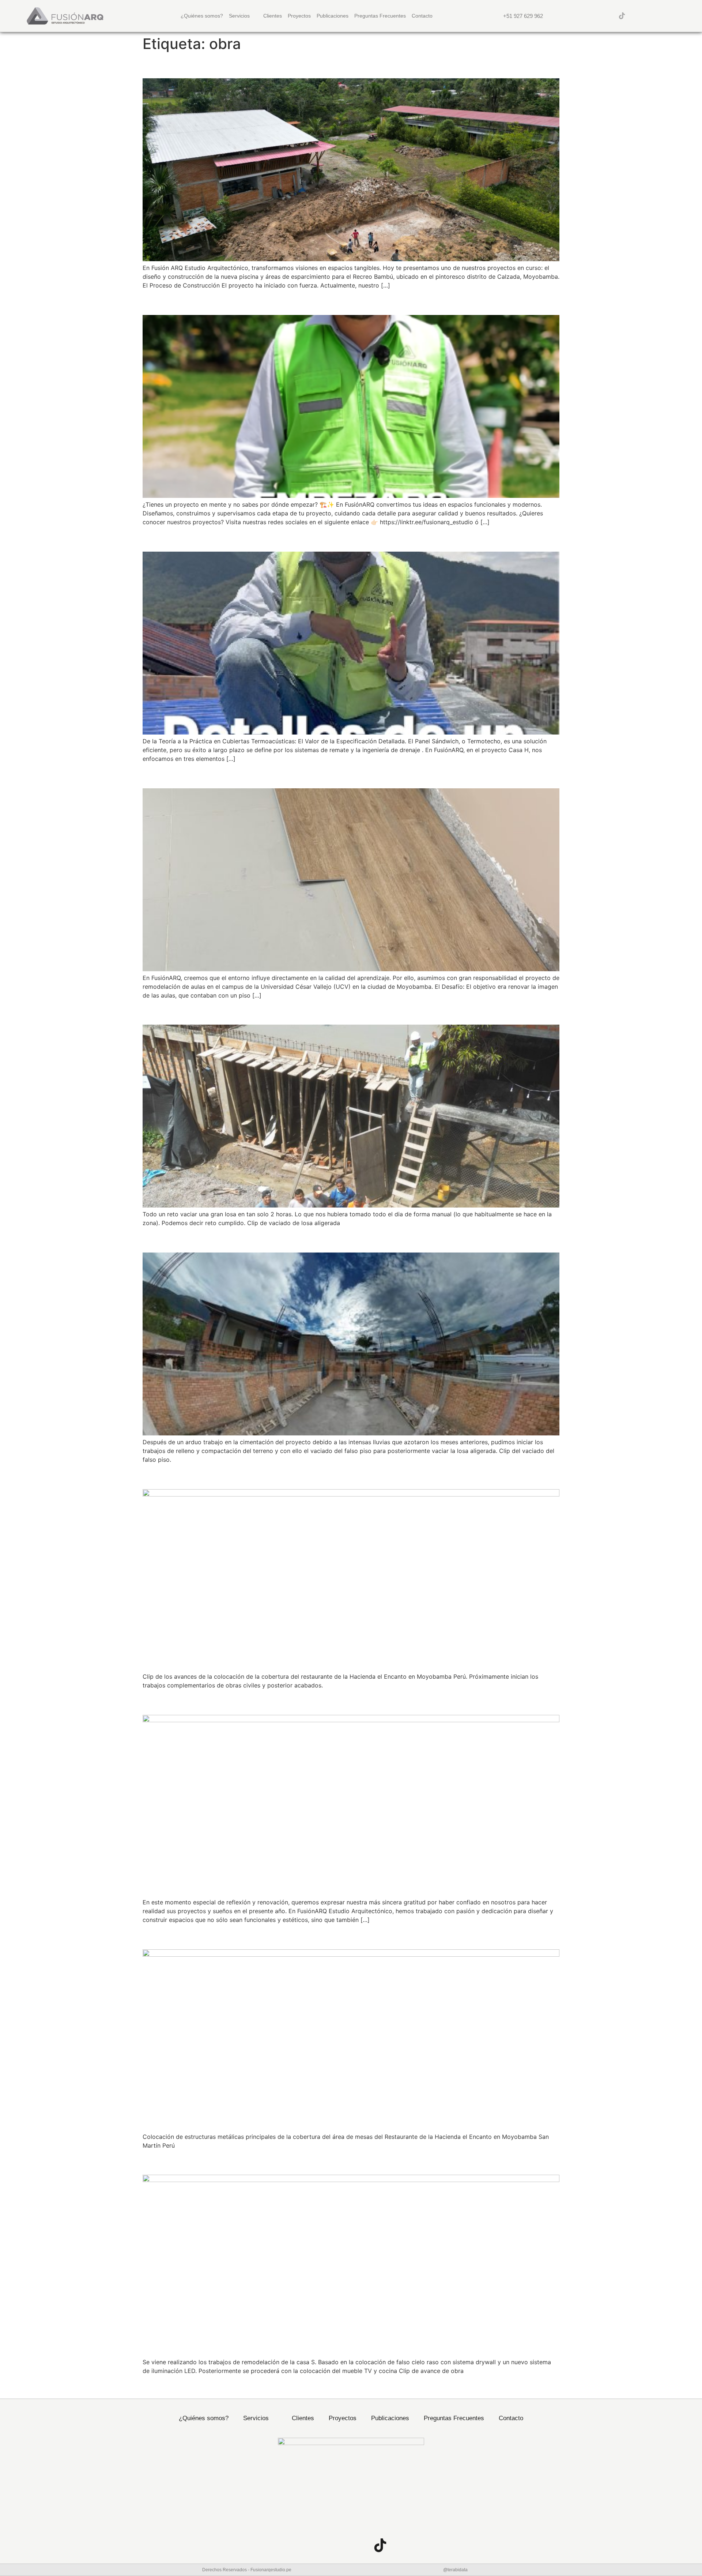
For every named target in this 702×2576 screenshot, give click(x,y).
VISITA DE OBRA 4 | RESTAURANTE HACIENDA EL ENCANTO (311, 1476)
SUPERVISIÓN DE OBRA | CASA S (235, 2162)
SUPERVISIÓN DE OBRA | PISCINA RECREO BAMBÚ (285, 65)
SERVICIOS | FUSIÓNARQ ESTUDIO (241, 302)
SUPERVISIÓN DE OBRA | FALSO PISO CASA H (271, 1240)
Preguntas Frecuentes (380, 16)
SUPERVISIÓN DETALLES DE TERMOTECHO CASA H (288, 538)
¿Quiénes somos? (202, 16)
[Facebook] (578, 16)
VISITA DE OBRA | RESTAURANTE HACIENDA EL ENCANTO (305, 1936)
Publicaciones (333, 16)
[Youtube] (637, 16)
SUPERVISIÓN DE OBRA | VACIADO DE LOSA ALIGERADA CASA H (324, 1012)
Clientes (273, 16)
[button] (677, 16)
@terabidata (455, 2570)
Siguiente (543, 2387)
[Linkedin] (607, 16)
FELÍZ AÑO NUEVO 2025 (211, 1702)
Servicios (239, 16)
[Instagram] (593, 16)
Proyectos (299, 16)
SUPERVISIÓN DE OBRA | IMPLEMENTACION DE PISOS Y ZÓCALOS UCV (344, 775)
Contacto (422, 16)
